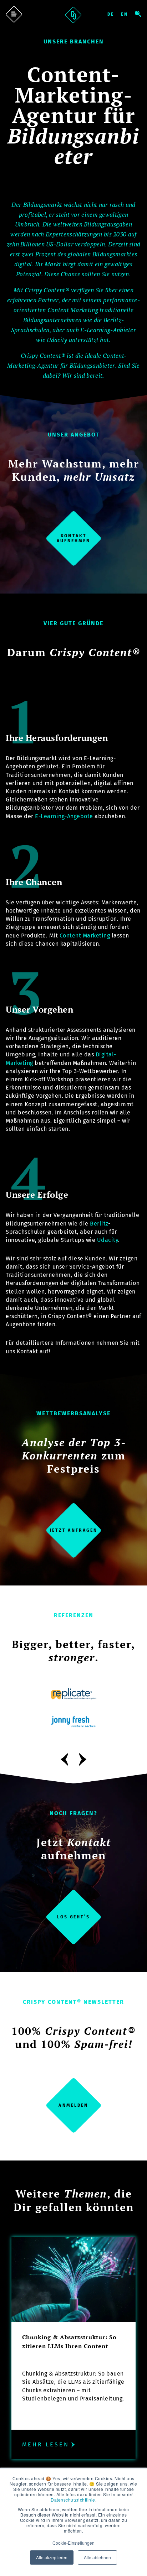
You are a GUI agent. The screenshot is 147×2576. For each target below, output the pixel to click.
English (128, 14)
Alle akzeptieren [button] (52, 2557)
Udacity (108, 1240)
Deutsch (114, 14)
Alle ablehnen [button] (97, 2557)
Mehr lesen (46, 2444)
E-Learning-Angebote (64, 816)
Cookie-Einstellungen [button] (73, 2543)
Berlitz (99, 1224)
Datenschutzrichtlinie (73, 2500)
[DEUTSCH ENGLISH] (121, 14)
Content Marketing (85, 936)
